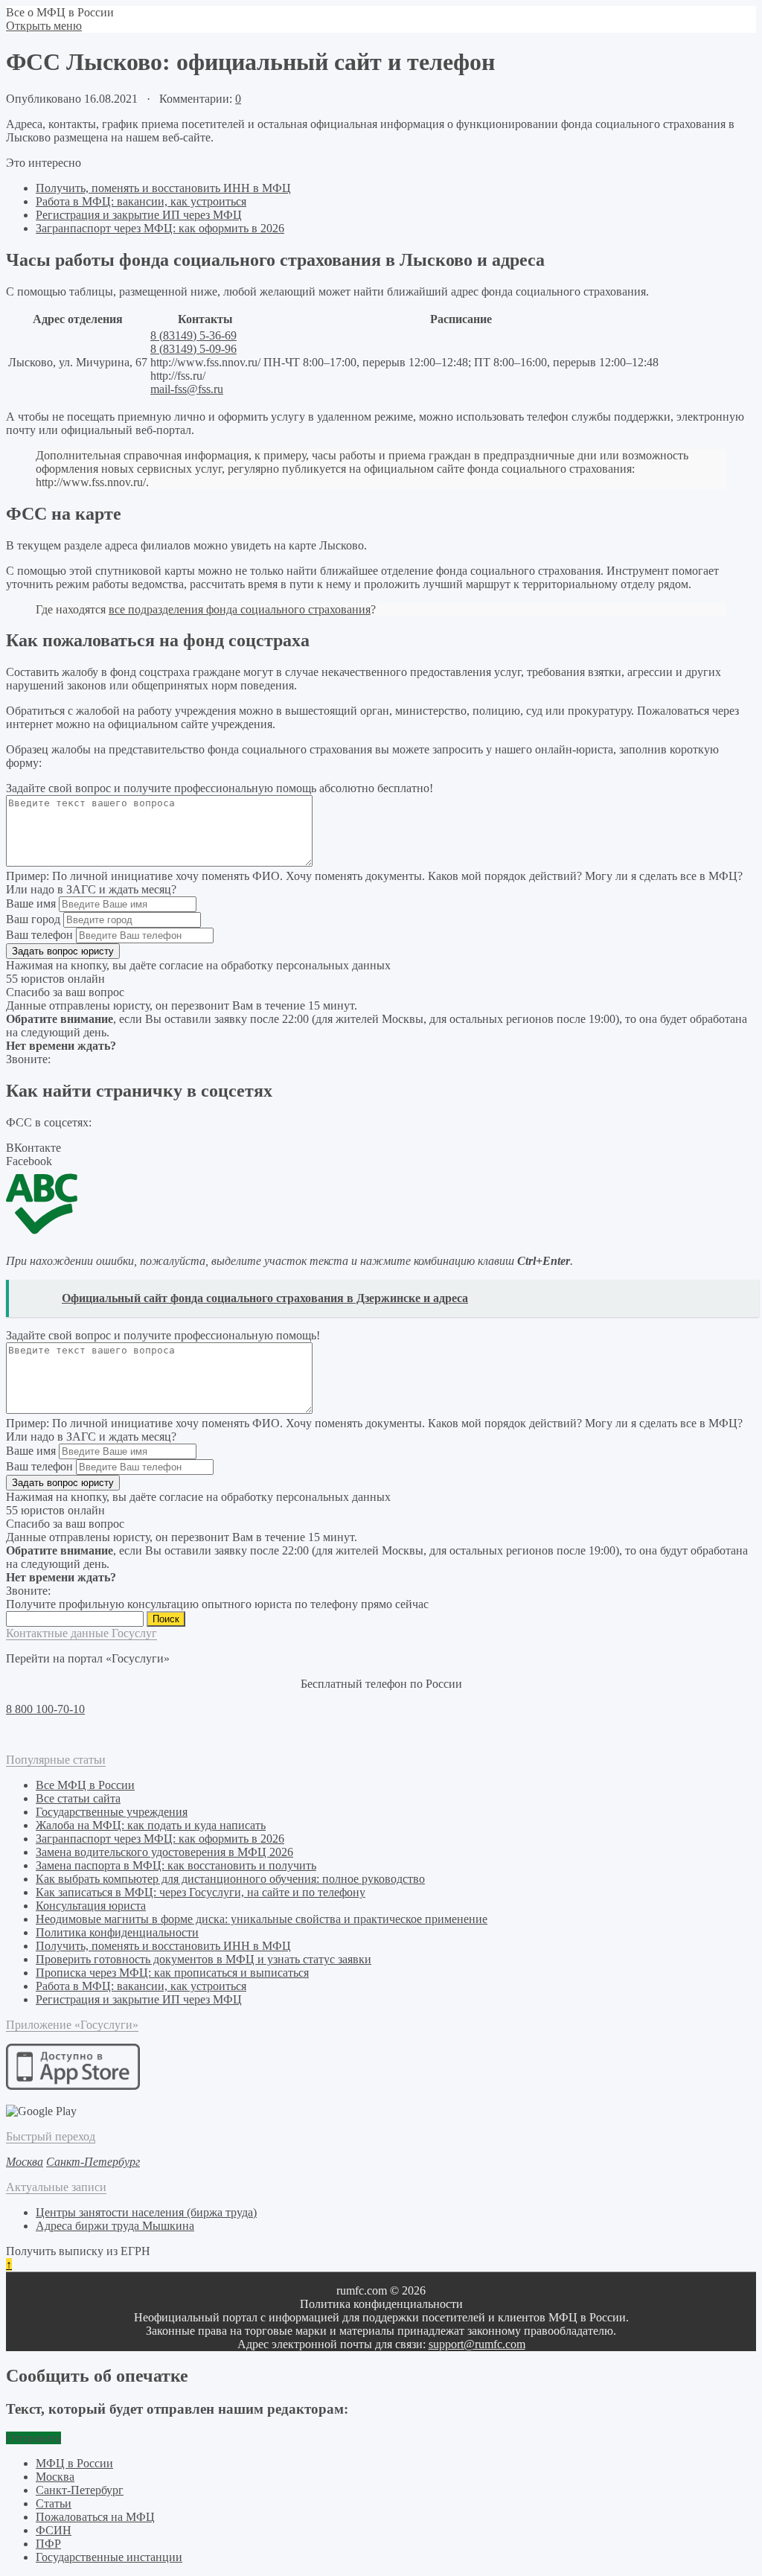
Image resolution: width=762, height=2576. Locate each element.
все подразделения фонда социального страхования (240, 609)
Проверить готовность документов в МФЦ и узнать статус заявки (204, 1959)
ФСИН (54, 2530)
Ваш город (33, 919)
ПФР (48, 2544)
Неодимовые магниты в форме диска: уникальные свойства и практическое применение (262, 1919)
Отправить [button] (33, 2438)
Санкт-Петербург (80, 2490)
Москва (55, 2477)
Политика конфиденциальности (117, 1932)
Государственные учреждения (112, 1812)
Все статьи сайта (78, 1798)
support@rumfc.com (477, 2344)
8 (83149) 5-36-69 (193, 335)
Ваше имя (31, 903)
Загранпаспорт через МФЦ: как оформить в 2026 (160, 228)
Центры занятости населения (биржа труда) (146, 2212)
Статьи (54, 2503)
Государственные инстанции (109, 2557)
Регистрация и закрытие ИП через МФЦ (139, 215)
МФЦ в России (74, 2463)
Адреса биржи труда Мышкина (115, 2226)
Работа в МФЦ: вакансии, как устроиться (141, 201)
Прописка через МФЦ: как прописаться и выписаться (172, 1973)
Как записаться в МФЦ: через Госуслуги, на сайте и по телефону (201, 1892)
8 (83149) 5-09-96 (193, 349)
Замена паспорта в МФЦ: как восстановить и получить (176, 1865)
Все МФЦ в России (85, 1785)
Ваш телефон (39, 935)
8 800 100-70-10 (45, 1709)
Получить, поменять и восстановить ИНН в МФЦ (163, 188)
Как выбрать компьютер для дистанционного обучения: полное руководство (230, 1879)
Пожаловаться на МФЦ (95, 2517)
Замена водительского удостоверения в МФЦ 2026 (164, 1852)
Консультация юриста (91, 1906)
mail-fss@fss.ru (187, 389)
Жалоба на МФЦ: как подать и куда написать (151, 1825)
